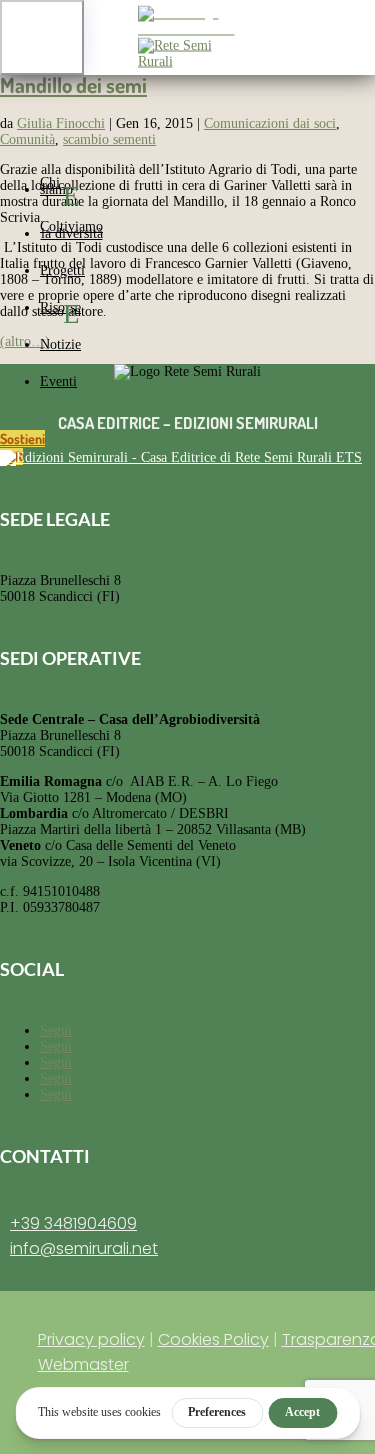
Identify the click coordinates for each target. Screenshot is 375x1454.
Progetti (62, 270)
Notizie (60, 344)
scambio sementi (109, 139)
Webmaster (83, 1364)
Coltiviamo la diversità (71, 230)
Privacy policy (91, 1339)
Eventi (58, 381)
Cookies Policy (213, 1339)
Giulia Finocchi (61, 123)
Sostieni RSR (22, 447)
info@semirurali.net (84, 1248)
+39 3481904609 (73, 1223)
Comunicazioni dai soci (270, 123)
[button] (42, 37)
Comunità (27, 139)
